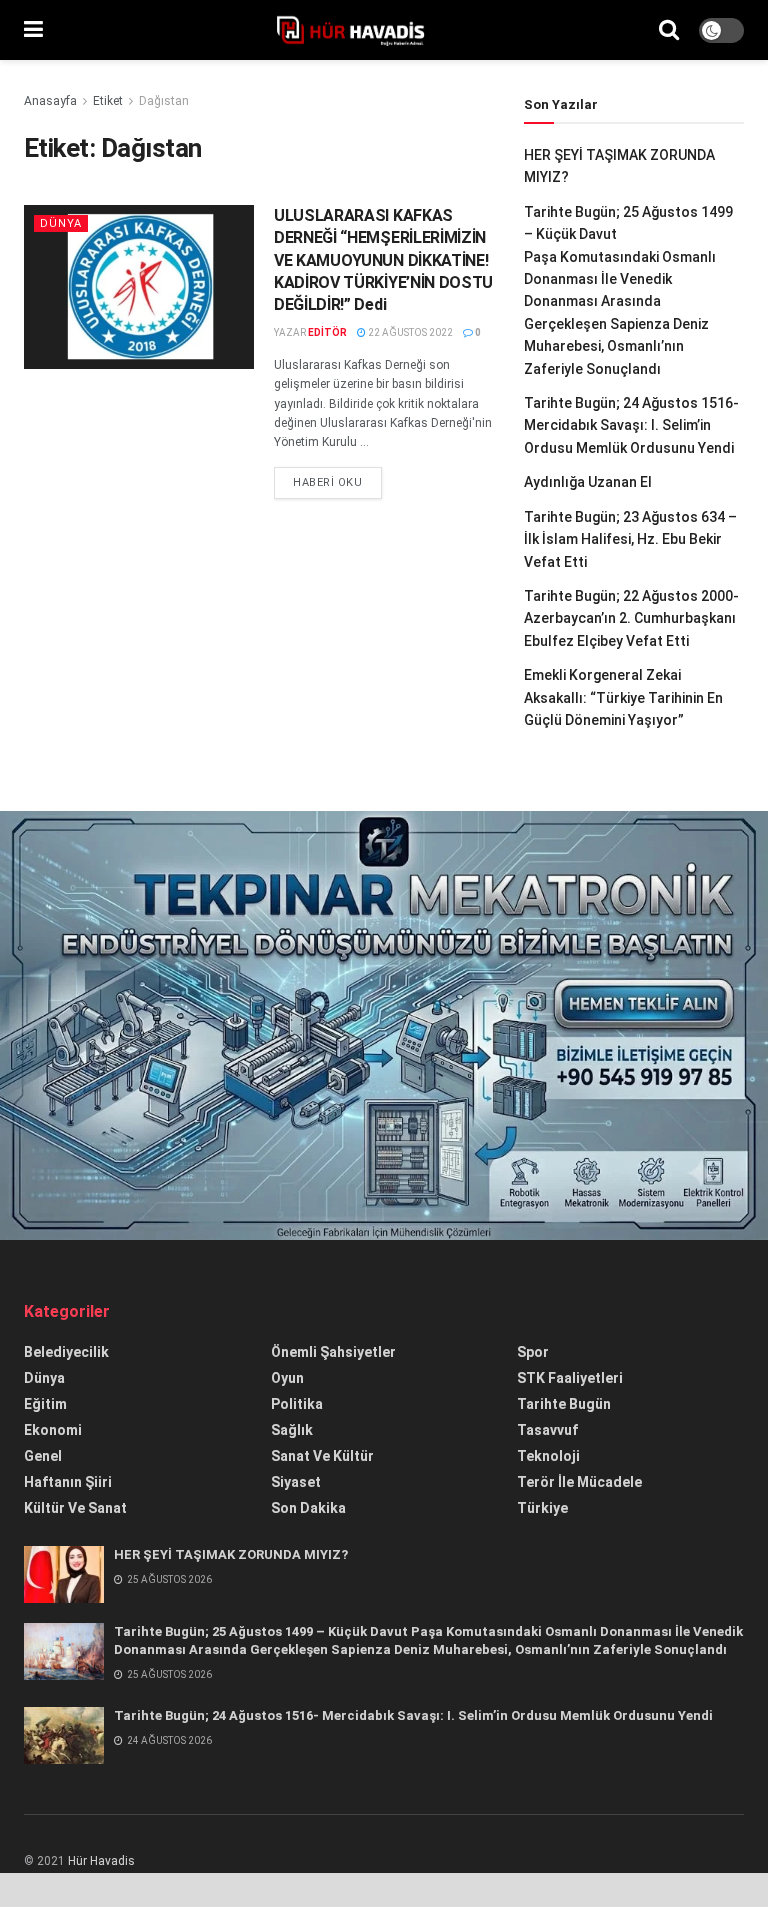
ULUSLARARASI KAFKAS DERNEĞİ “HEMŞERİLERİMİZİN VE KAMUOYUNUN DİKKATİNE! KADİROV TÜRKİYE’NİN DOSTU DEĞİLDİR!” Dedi (383, 260)
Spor (533, 1352)
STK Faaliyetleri (570, 1378)
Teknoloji (548, 1456)
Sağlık (292, 1430)
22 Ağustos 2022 (409, 332)
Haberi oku (328, 482)
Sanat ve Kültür (322, 1456)
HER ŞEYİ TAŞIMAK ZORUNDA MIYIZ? (231, 1554)
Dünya (61, 223)
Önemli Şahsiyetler (333, 1352)
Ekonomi (53, 1430)
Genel (43, 1456)
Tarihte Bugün (564, 1404)
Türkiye (542, 1508)
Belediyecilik (66, 1352)
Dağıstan (164, 101)
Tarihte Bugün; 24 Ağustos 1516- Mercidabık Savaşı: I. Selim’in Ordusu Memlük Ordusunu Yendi (631, 425)
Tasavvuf (547, 1430)
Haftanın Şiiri (68, 1482)
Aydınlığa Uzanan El (588, 482)
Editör (327, 332)
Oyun (287, 1378)
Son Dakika (308, 1508)
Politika (297, 1404)
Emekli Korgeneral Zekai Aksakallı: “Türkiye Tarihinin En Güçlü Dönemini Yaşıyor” (623, 697)
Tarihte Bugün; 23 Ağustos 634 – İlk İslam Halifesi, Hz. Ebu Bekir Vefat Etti (630, 539)
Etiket (108, 101)
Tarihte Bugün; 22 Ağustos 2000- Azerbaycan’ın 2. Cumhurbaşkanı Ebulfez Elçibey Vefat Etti (631, 618)
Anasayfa (50, 101)
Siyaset (296, 1482)
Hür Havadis (101, 1861)
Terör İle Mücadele (579, 1482)
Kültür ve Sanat (75, 1508)
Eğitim (45, 1404)
